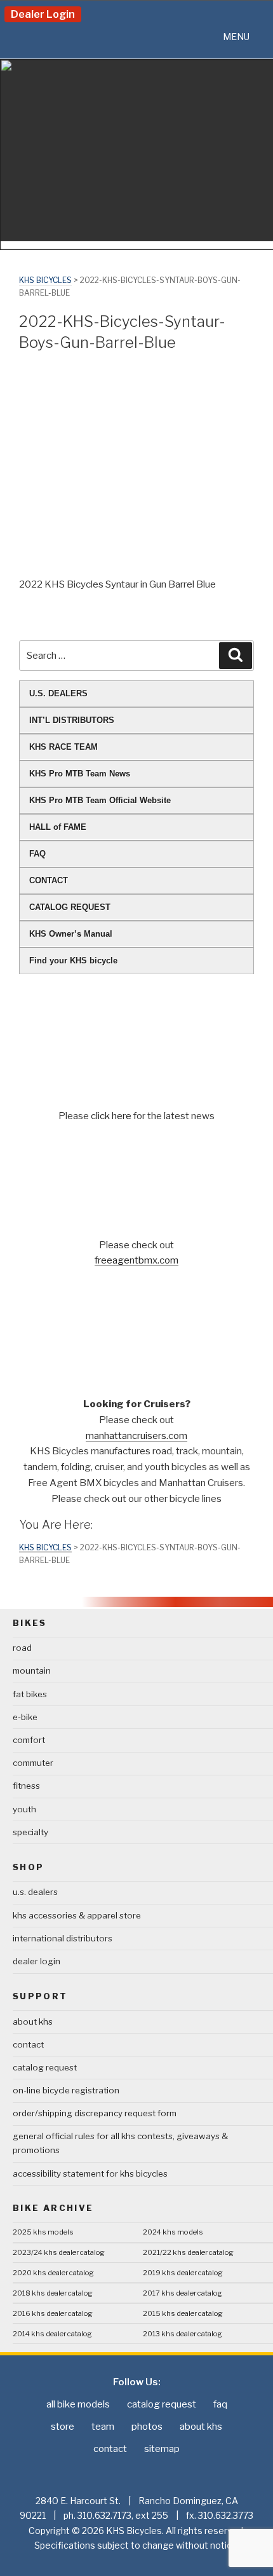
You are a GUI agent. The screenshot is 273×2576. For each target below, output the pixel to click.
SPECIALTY (30, 1832)
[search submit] (236, 656)
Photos (147, 2427)
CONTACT (49, 880)
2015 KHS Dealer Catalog (183, 2313)
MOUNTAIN (32, 1670)
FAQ (37, 854)
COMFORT (29, 1740)
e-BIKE (25, 1717)
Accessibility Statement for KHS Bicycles (90, 2173)
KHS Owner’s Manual (71, 934)
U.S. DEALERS (58, 693)
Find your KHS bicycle (73, 961)
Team (103, 2427)
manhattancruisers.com (136, 1436)
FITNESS (26, 1786)
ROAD (22, 1648)
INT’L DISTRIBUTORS (72, 720)
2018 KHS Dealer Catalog (53, 2293)
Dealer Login (43, 14)
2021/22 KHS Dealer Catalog (188, 2252)
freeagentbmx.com (136, 1260)
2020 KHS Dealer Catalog (53, 2273)
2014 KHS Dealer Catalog (52, 2334)
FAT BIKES (30, 1694)
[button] (236, 37)
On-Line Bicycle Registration (66, 2090)
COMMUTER (33, 1763)
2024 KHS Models (173, 2232)
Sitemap (162, 2449)
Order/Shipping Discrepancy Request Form (95, 2113)
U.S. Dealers (35, 1892)
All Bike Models (78, 2404)
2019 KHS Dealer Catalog (183, 2273)
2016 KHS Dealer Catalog (53, 2313)
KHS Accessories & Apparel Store (77, 1915)
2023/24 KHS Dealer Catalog (59, 2252)
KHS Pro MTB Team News (80, 774)
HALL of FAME (58, 827)
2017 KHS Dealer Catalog (183, 2293)
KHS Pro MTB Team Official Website (100, 800)
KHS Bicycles (45, 280)
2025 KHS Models (43, 2232)
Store (63, 2427)
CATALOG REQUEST (70, 907)
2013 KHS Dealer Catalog (183, 2334)
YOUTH (24, 1809)
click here (112, 1116)
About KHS (33, 2022)
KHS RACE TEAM (63, 747)
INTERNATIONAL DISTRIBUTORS (63, 1938)
